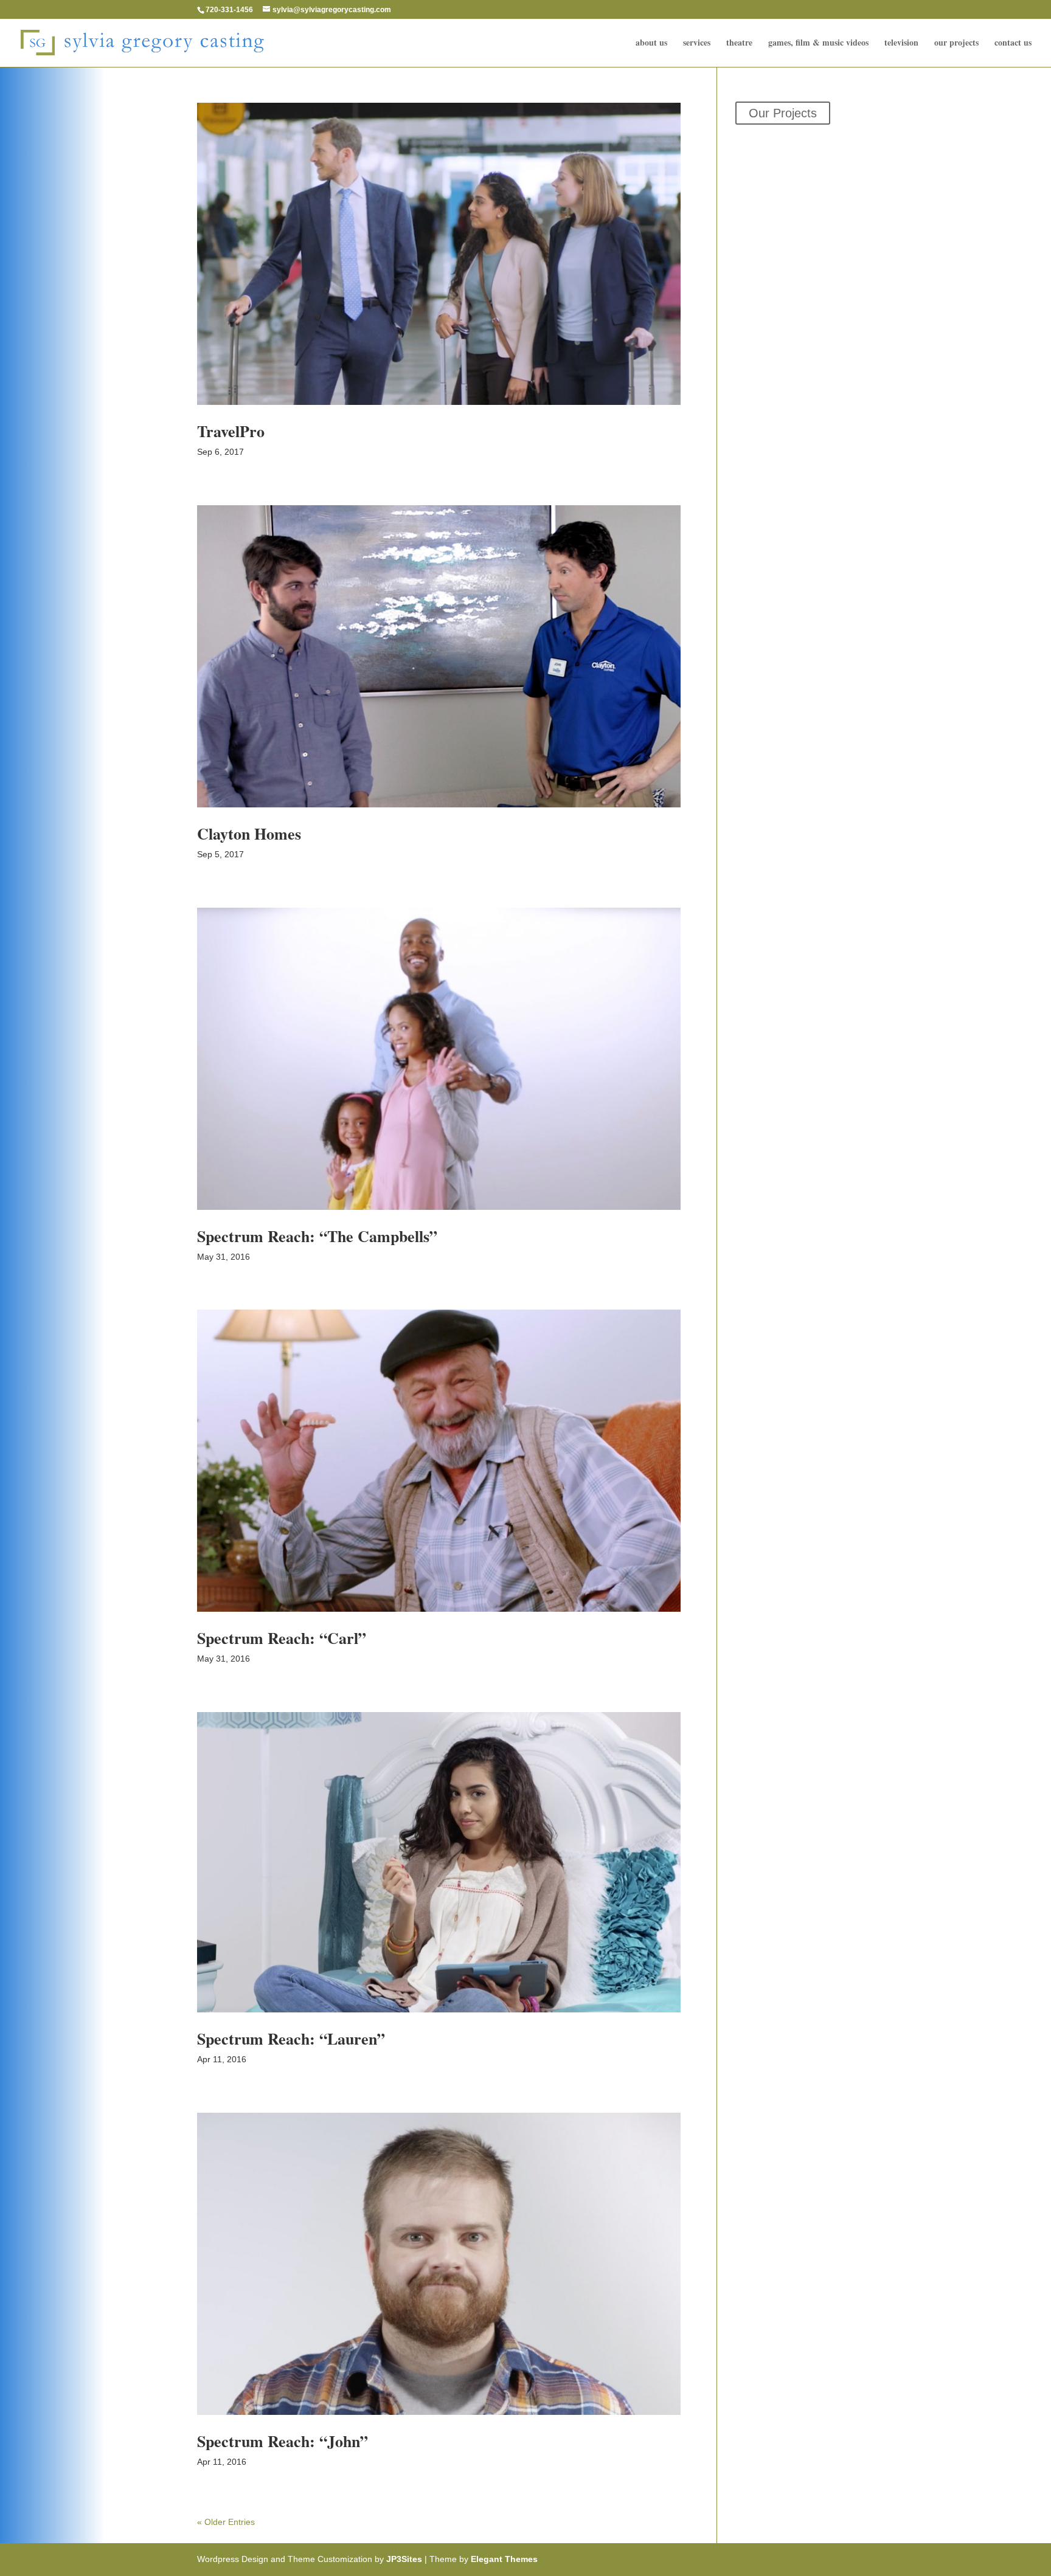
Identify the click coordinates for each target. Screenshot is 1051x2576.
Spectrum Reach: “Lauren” (291, 2039)
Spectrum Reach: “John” (283, 2441)
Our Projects (956, 43)
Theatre (739, 43)
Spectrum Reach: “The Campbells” (317, 1236)
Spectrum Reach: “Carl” (282, 1638)
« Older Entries (226, 2522)
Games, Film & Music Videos (818, 43)
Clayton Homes (249, 834)
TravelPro (231, 431)
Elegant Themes (504, 2559)
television (901, 43)
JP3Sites (404, 2559)
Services (697, 43)
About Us (651, 43)
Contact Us (1013, 43)
